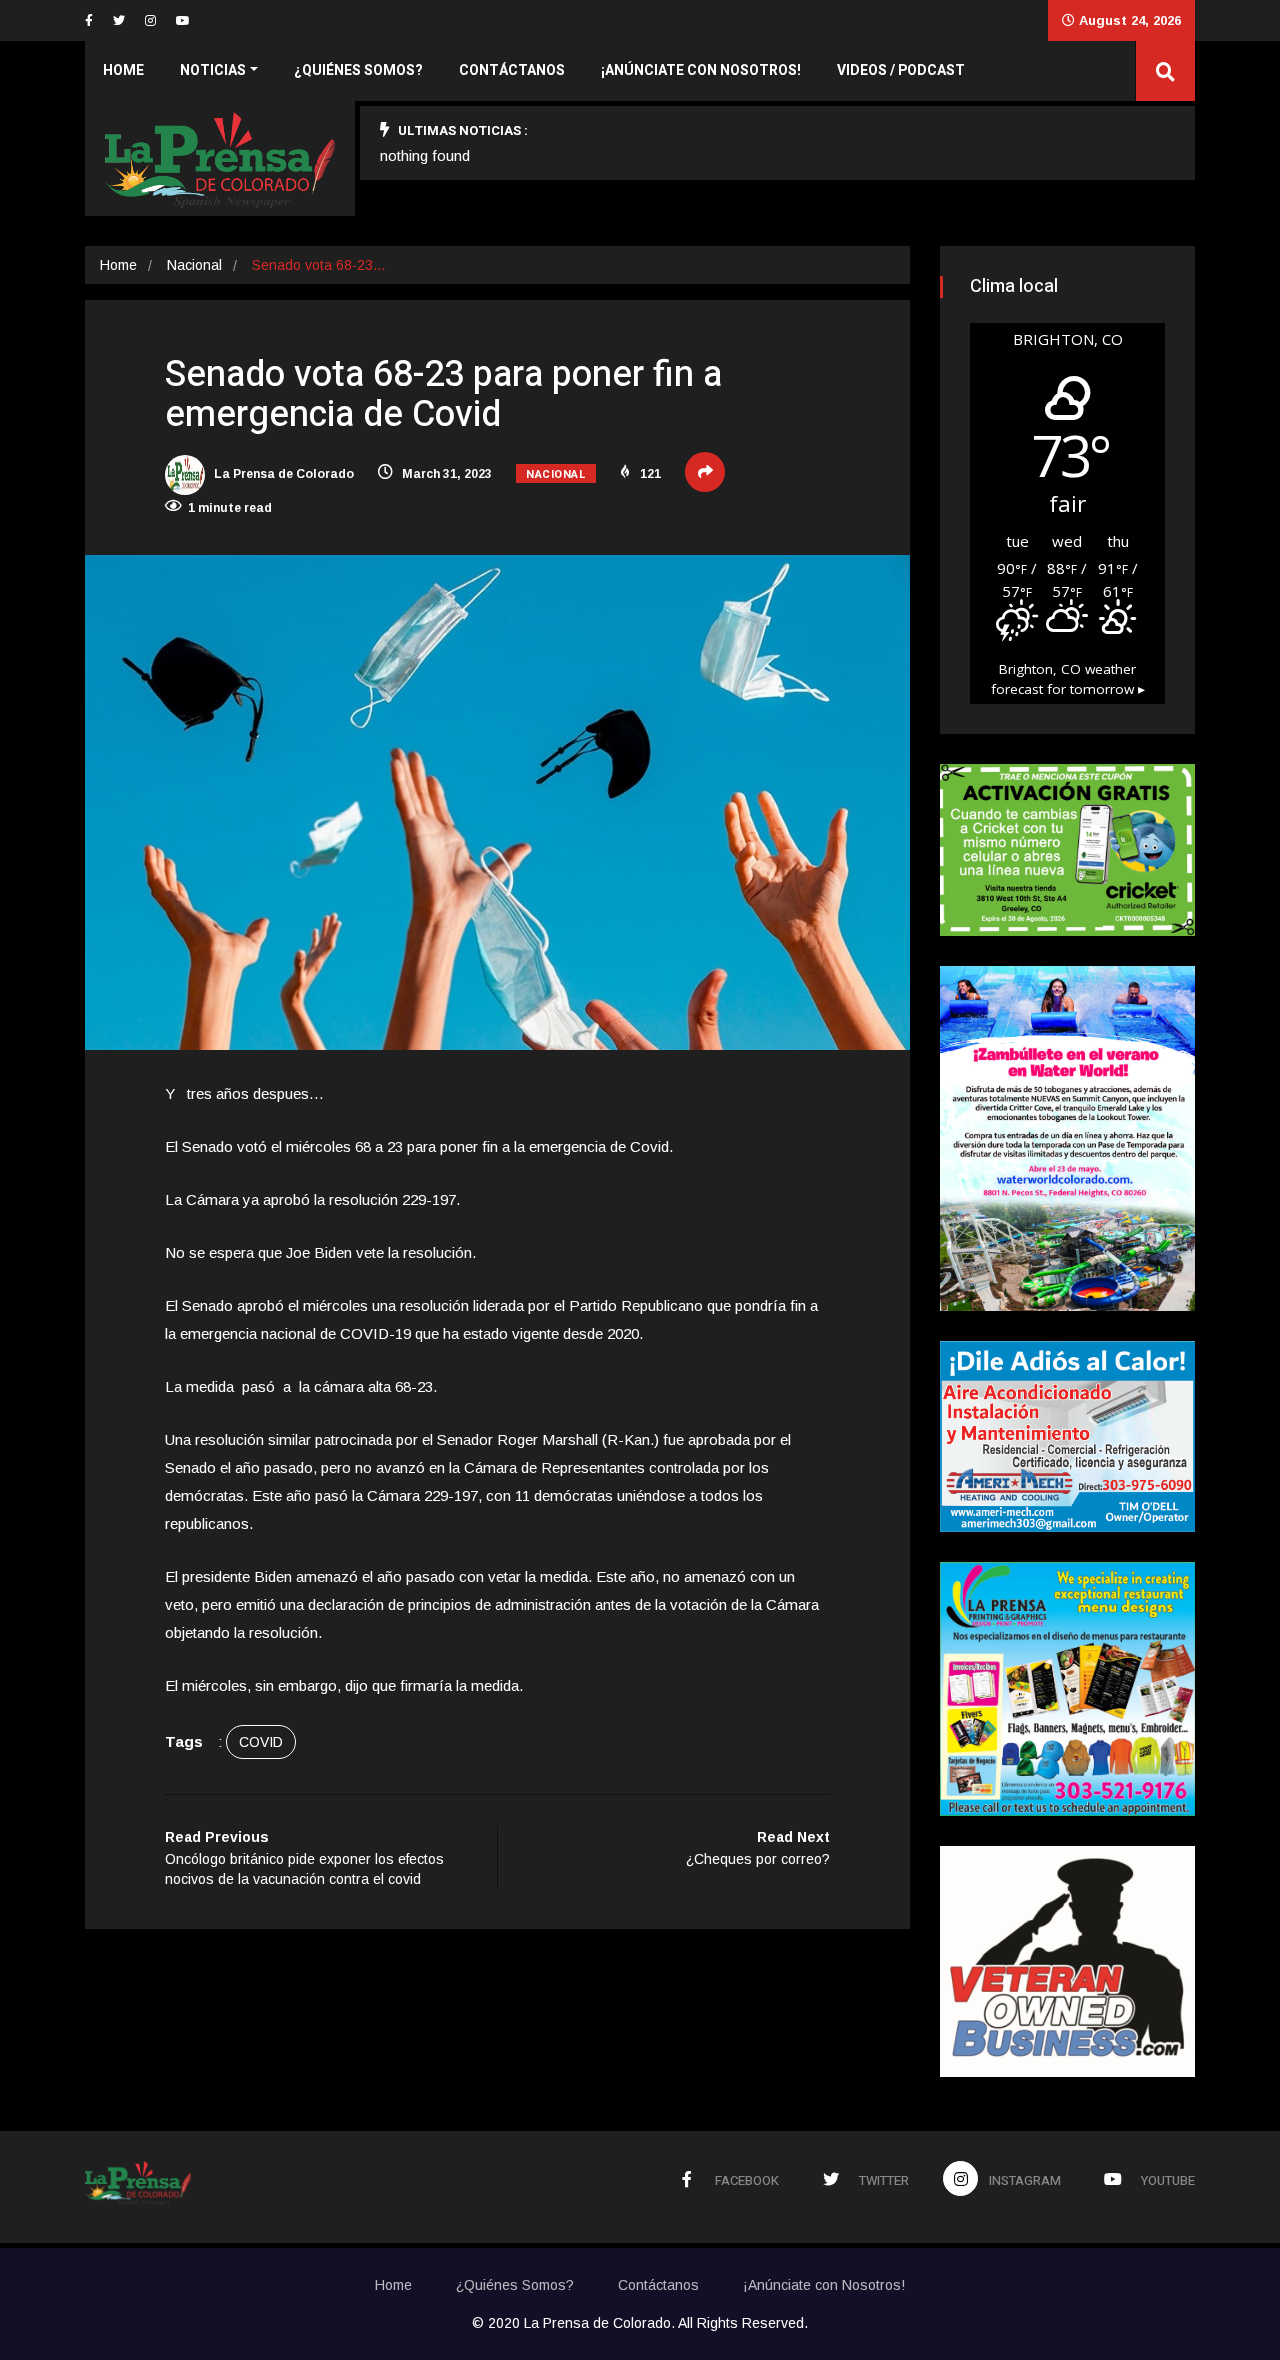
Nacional (194, 265)
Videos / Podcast (901, 70)
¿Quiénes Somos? (358, 70)
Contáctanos (512, 70)
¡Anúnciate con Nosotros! (701, 70)
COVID (261, 1742)
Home (123, 70)
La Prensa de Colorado (282, 474)
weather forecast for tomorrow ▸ (1068, 679)
